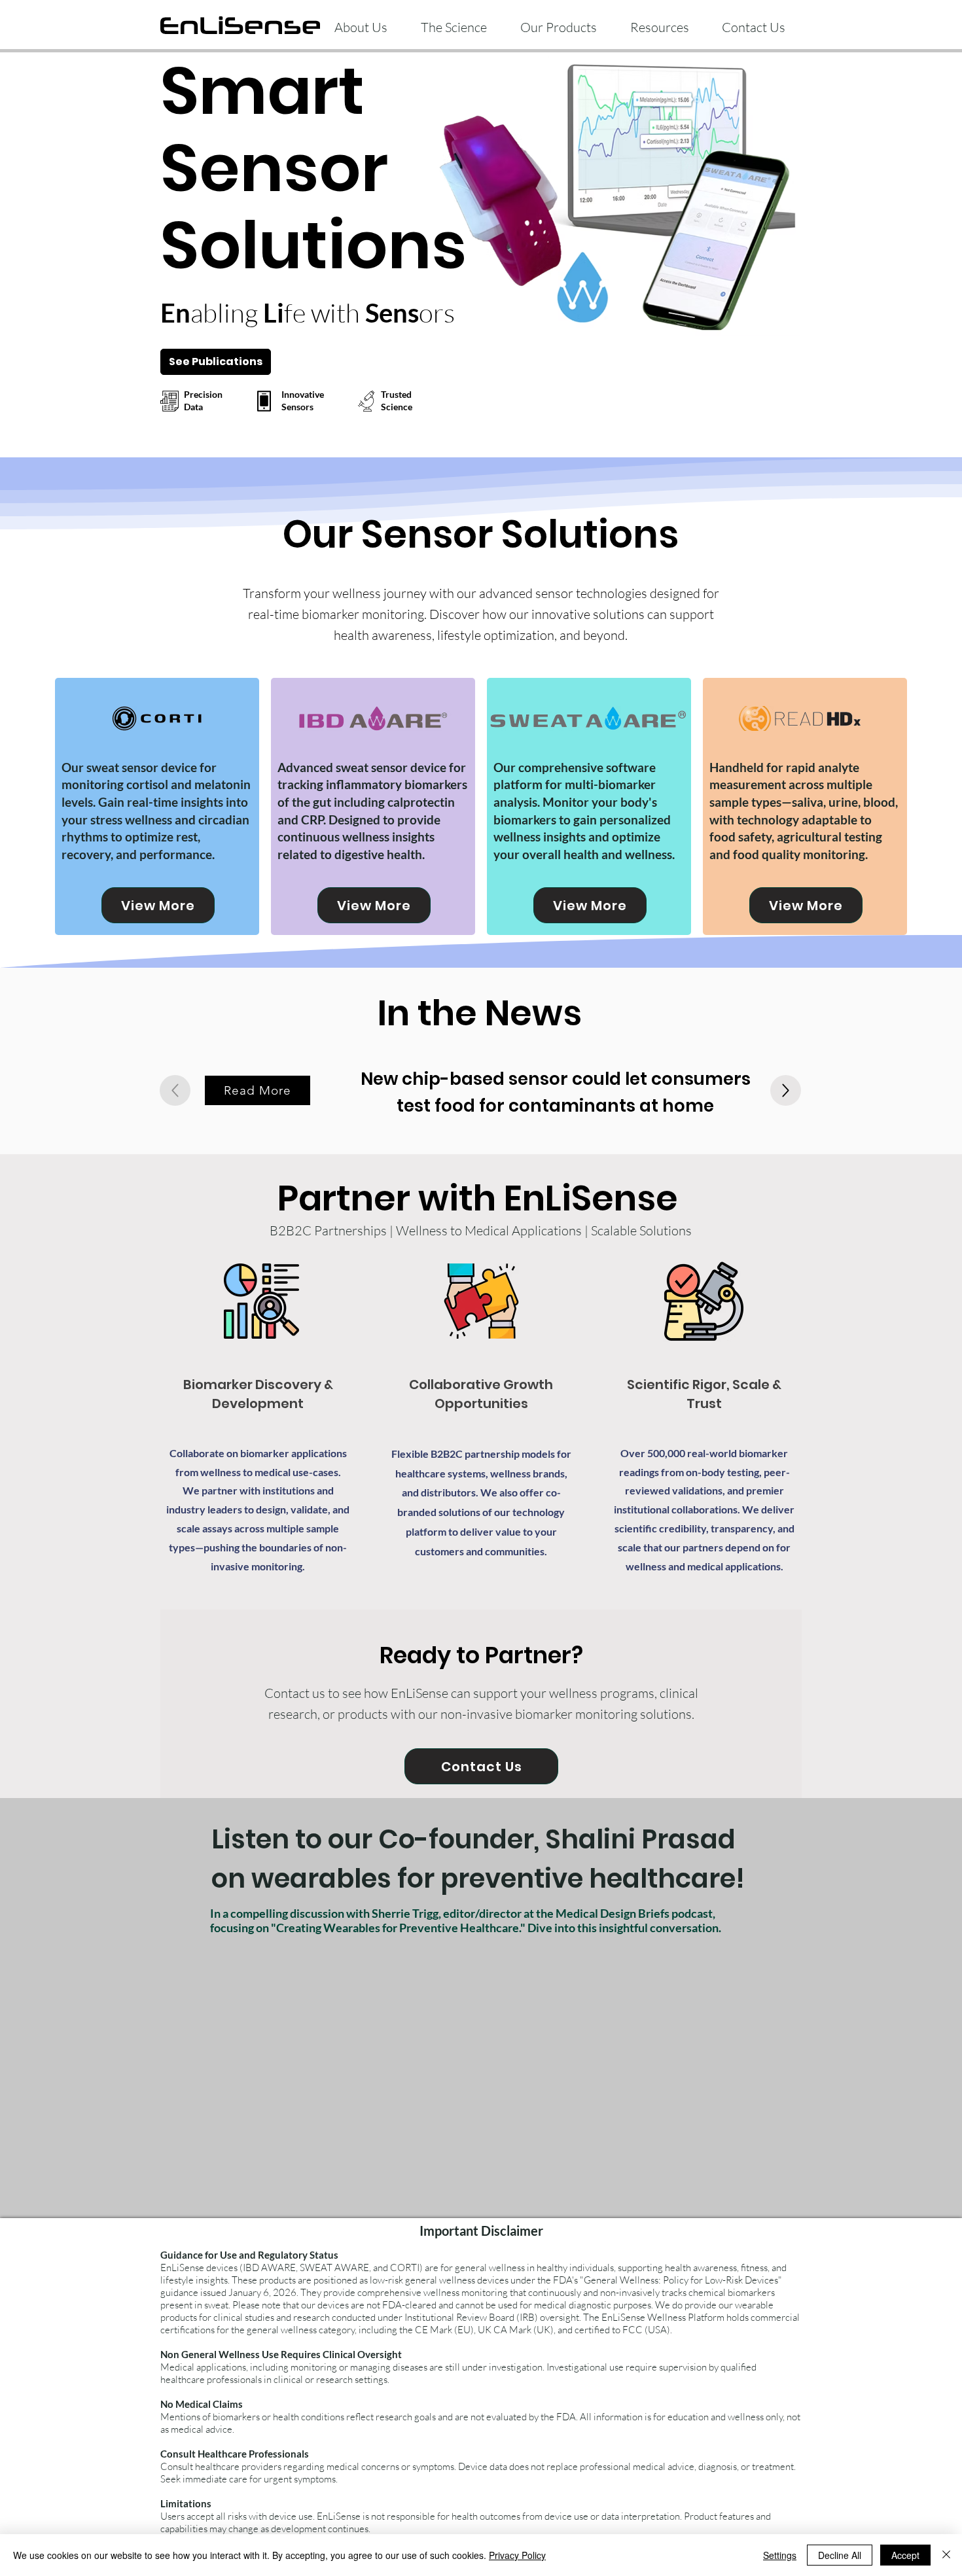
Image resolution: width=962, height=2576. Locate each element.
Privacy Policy (517, 2555)
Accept (905, 2555)
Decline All (840, 2555)
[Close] (946, 2555)
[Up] (786, 1090)
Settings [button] (780, 2555)
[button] (558, 22)
